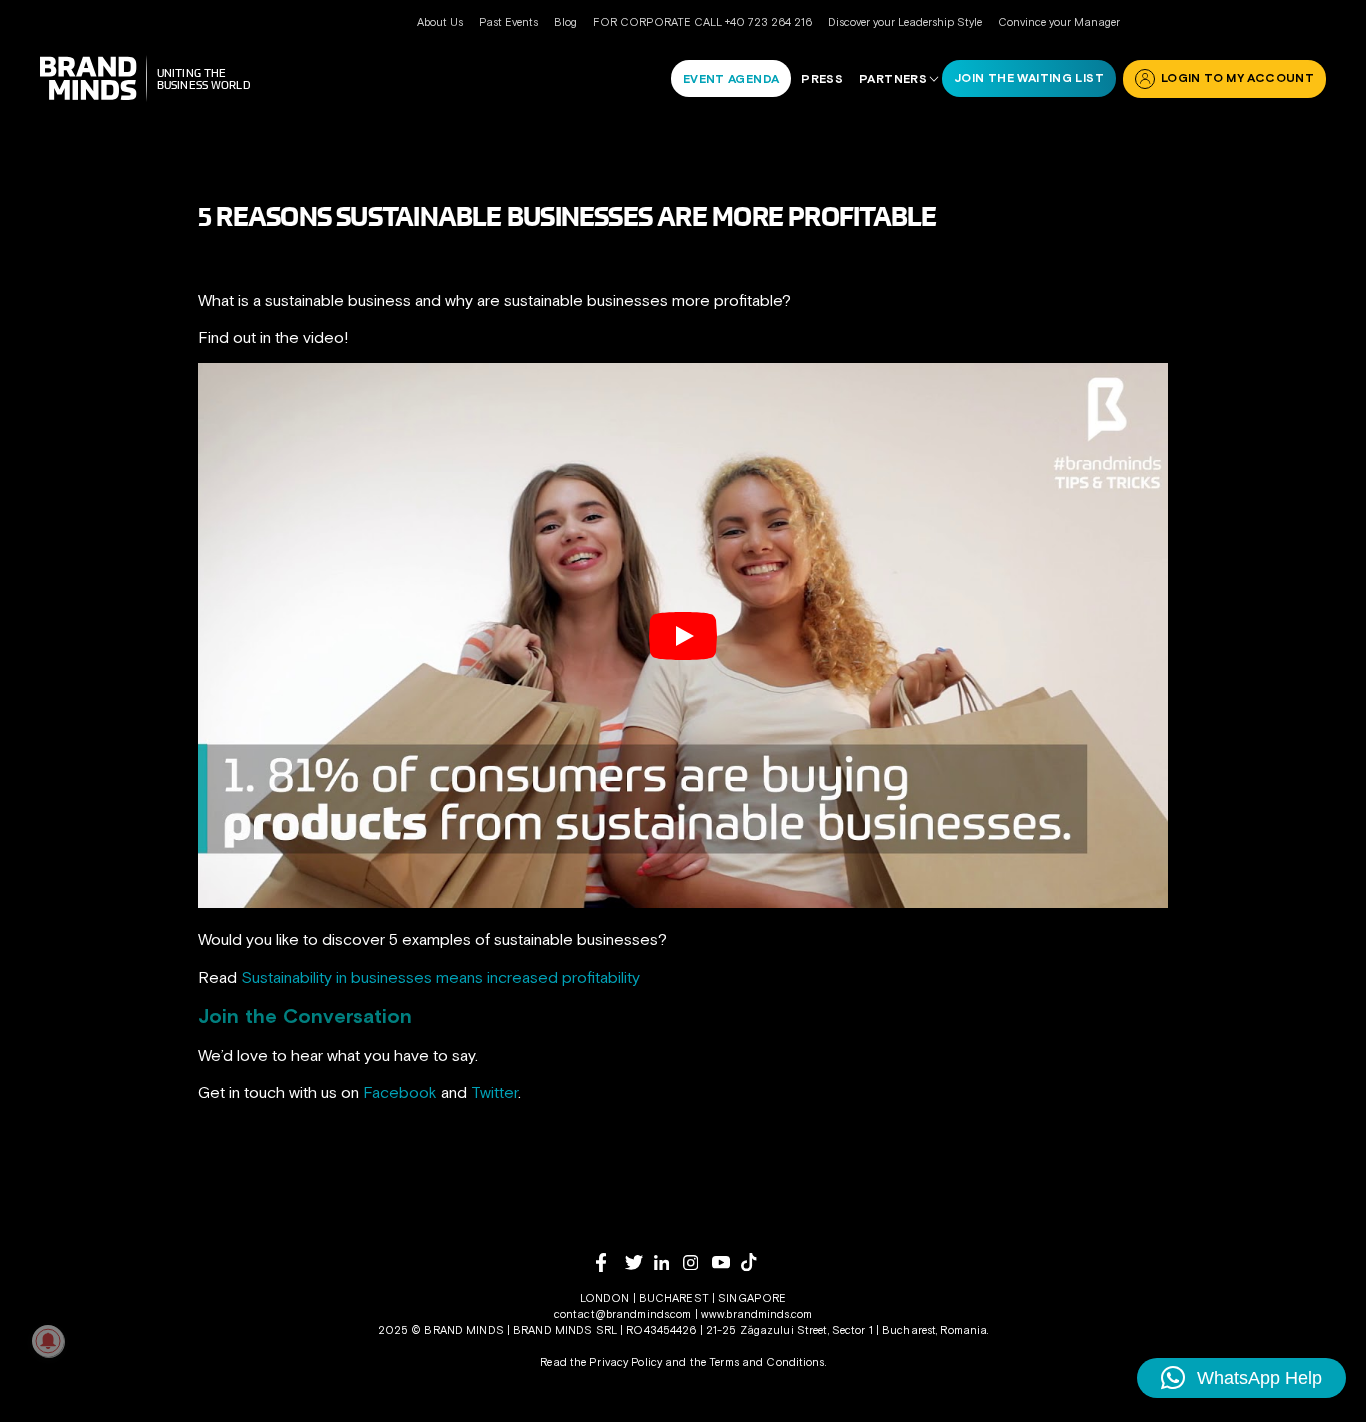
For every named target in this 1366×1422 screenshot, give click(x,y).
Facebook (400, 1092)
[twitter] (639, 1262)
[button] (1241, 1378)
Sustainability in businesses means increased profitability (440, 977)
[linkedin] (668, 1262)
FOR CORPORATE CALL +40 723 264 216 (702, 22)
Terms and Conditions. (767, 1362)
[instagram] (697, 1262)
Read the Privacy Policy (601, 1362)
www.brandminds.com (756, 1314)
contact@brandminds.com (624, 1314)
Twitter (494, 1092)
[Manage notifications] (48, 1341)
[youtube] (726, 1262)
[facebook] (610, 1262)
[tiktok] (755, 1262)
